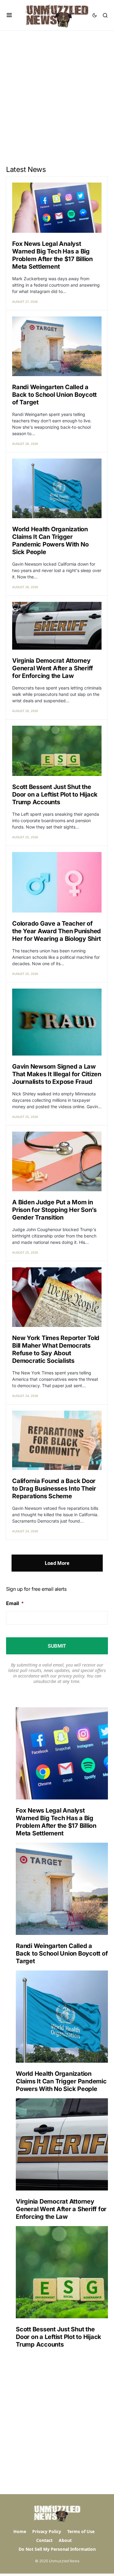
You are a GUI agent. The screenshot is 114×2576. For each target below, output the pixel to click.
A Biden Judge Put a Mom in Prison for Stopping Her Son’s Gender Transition (54, 1210)
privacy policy (71, 1676)
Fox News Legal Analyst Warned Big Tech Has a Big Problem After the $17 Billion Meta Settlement (52, 255)
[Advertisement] (57, 91)
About (65, 2540)
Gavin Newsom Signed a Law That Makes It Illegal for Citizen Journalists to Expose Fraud (57, 1074)
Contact (44, 2540)
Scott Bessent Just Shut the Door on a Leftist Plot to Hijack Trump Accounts (55, 794)
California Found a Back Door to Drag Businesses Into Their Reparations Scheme (54, 1489)
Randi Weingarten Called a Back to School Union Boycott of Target (54, 395)
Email (15, 1603)
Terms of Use (81, 2531)
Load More (57, 1563)
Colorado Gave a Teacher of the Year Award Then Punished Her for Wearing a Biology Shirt (57, 931)
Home (20, 2531)
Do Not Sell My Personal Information (57, 2549)
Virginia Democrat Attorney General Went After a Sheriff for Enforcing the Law (53, 668)
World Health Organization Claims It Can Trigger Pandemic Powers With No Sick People (50, 541)
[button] (9, 15)
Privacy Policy (47, 2531)
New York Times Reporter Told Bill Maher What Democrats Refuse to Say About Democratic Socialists (56, 1349)
